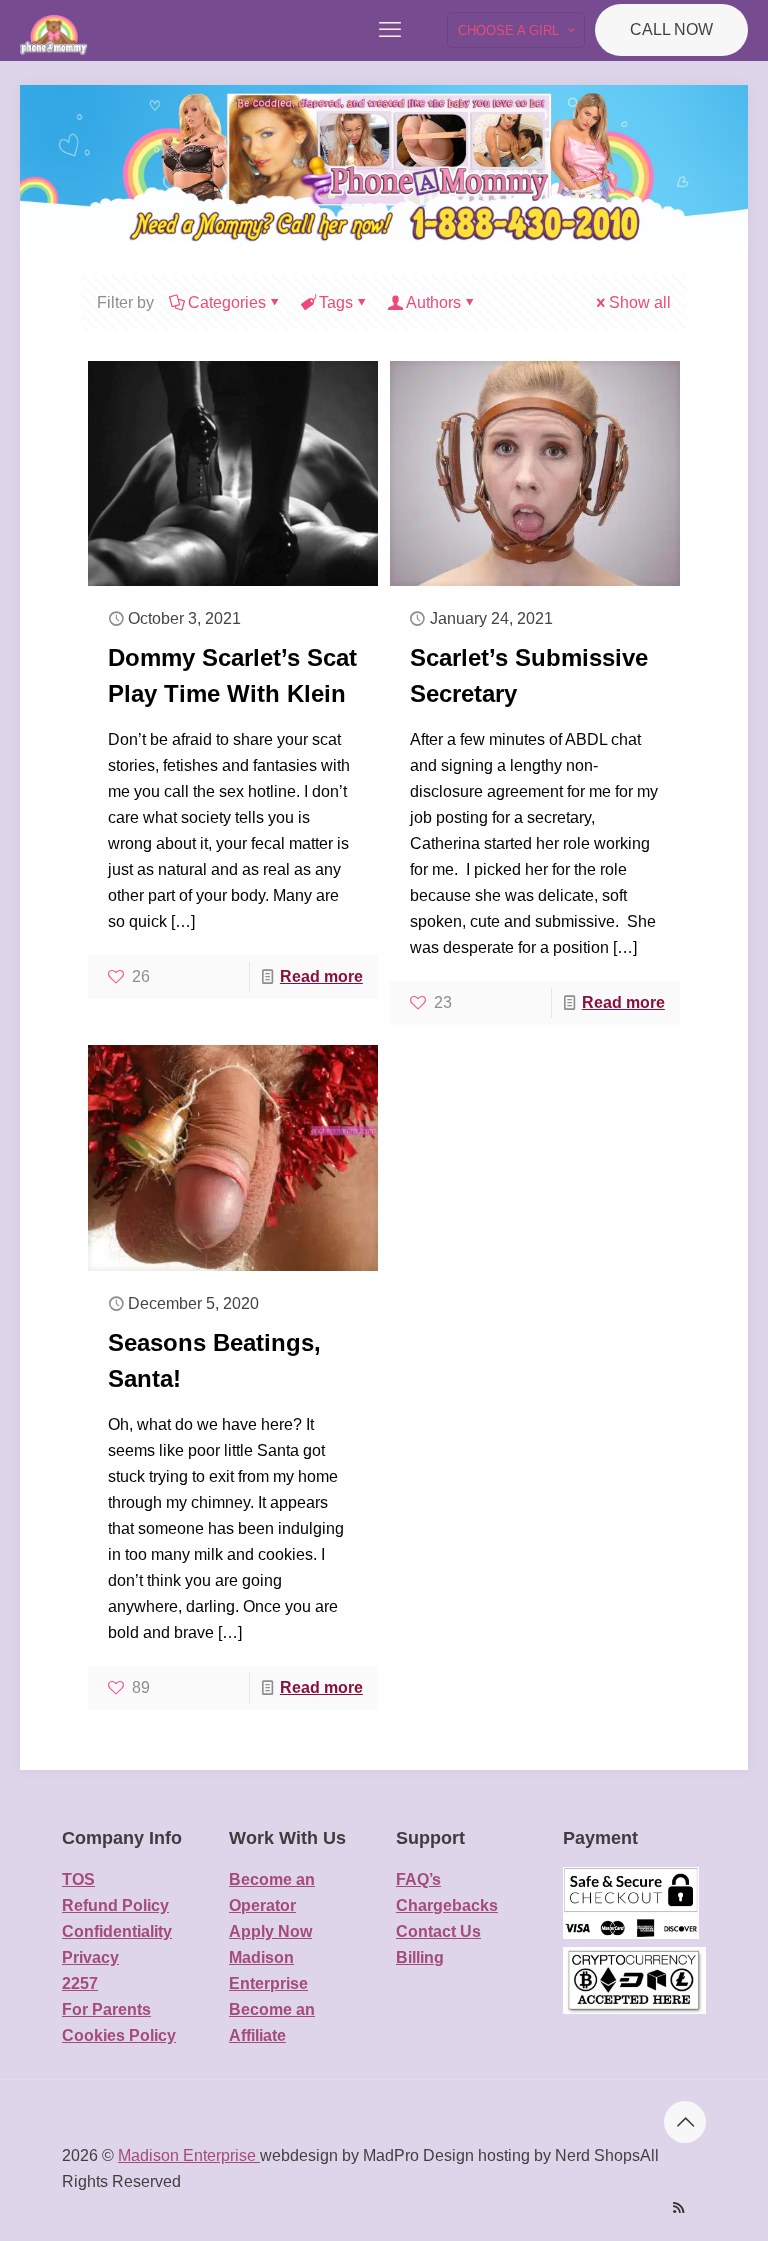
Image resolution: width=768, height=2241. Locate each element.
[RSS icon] (678, 2207)
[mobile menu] (390, 30)
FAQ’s (418, 1879)
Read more (321, 976)
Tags (336, 302)
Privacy (90, 1957)
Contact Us (438, 1931)
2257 (80, 1983)
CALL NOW (671, 29)
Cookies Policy (119, 2035)
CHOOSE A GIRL (508, 30)
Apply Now (270, 1931)
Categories (227, 302)
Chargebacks (447, 1905)
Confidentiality (117, 1931)
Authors (433, 302)
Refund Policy (115, 1905)
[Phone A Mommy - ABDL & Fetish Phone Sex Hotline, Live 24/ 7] (54, 30)
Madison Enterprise (189, 2155)
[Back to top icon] (685, 2122)
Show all (640, 302)
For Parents (106, 2009)
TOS (78, 1879)
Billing (420, 1957)
